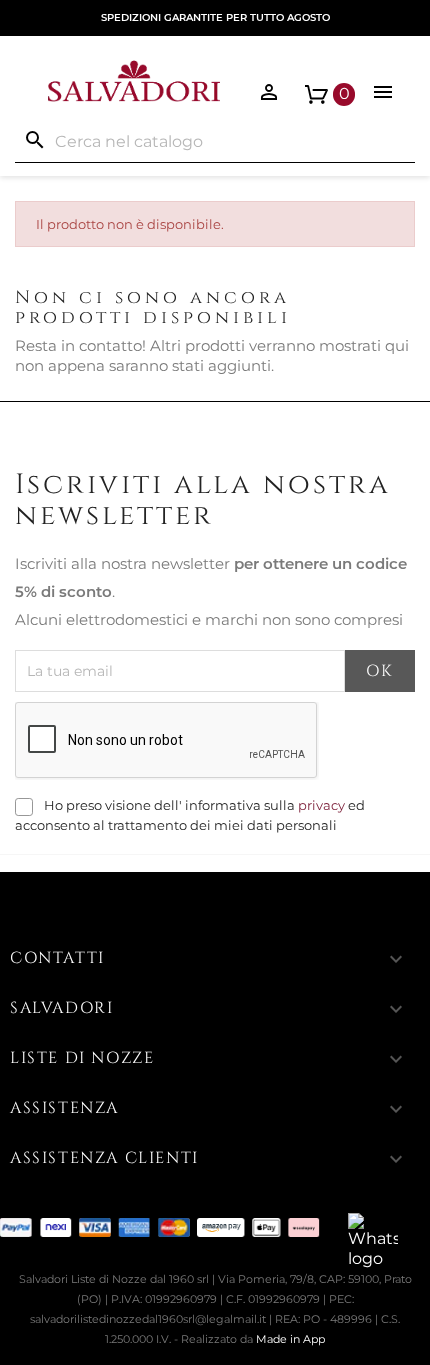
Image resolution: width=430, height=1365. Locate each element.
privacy (321, 805)
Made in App (290, 1339)
